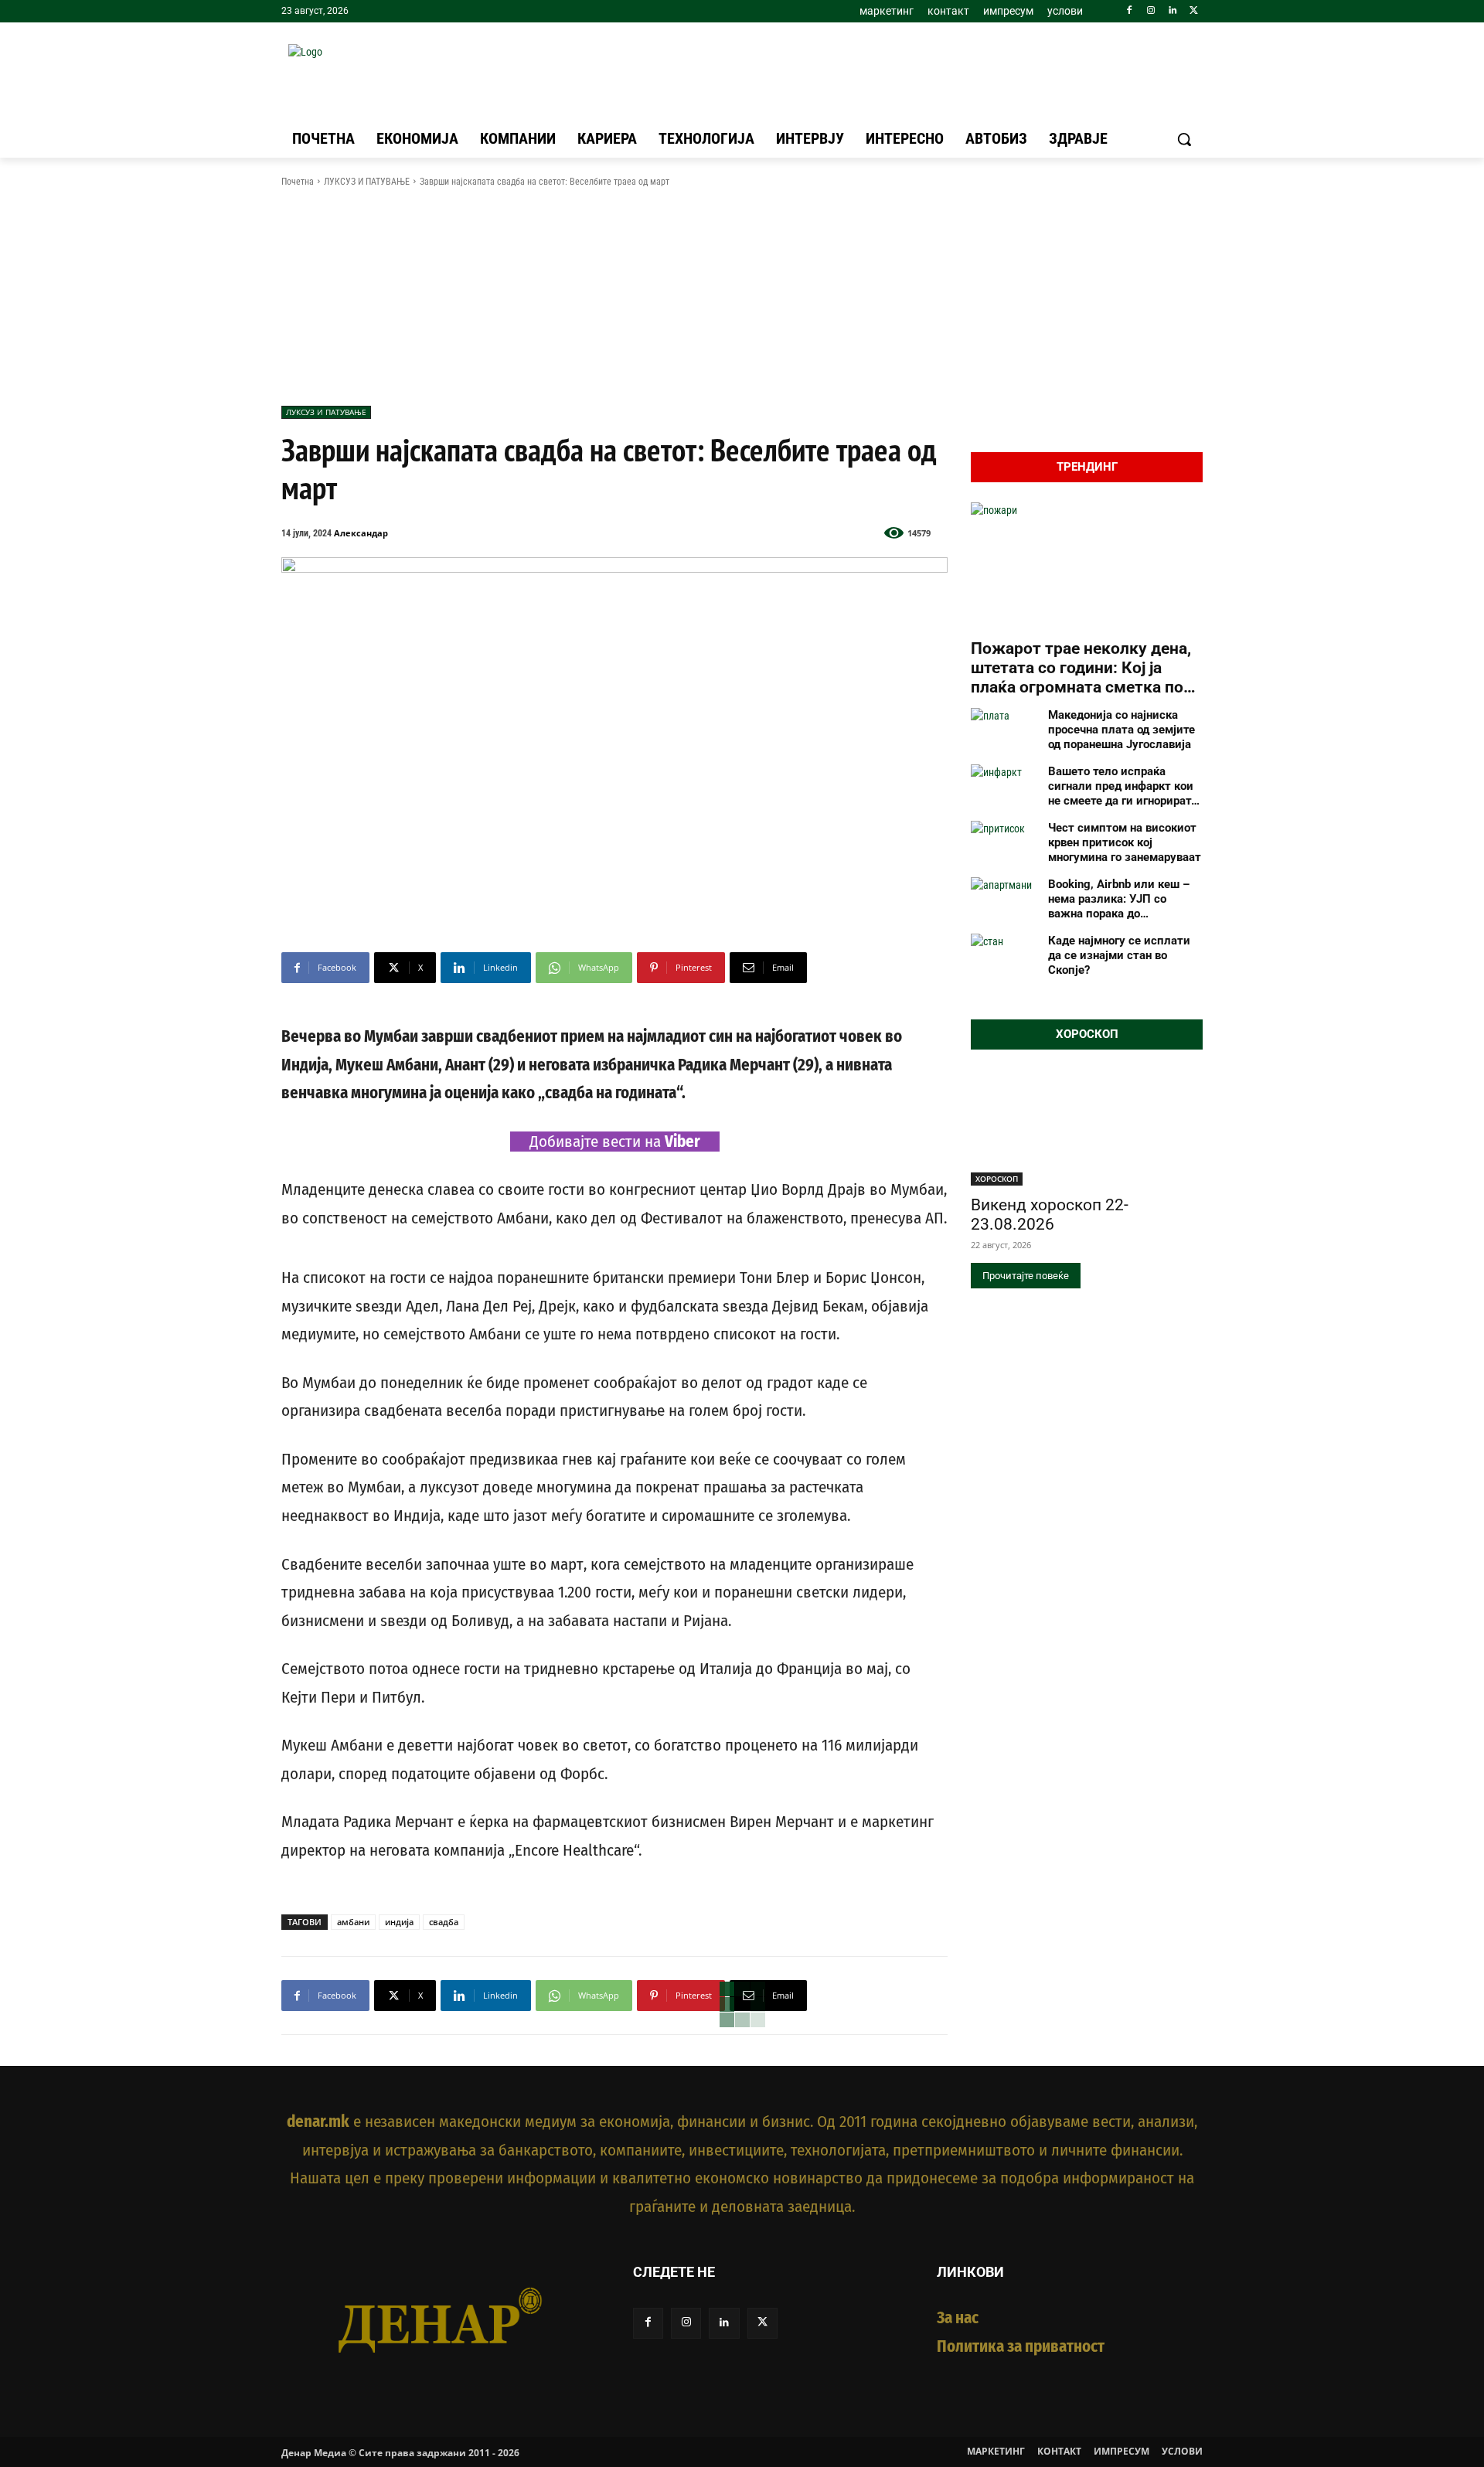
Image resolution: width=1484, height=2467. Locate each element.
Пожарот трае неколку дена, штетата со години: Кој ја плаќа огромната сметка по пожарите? (1081, 669)
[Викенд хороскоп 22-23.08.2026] (1087, 1128)
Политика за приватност (1021, 2346)
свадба (444, 1922)
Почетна (298, 182)
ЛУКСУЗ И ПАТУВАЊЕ (367, 182)
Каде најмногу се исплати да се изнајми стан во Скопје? (1119, 955)
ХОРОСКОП (997, 1179)
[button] (1184, 139)
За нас (958, 2318)
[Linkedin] (1172, 11)
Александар (361, 533)
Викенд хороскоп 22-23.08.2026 (1050, 1215)
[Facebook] (1130, 11)
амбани (353, 1922)
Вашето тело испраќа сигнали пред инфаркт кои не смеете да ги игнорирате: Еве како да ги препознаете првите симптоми (1124, 786)
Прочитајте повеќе (1026, 1276)
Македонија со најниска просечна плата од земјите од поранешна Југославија (1122, 730)
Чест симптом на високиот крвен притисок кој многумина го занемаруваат (1125, 842)
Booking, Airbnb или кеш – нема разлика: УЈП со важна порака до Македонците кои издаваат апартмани (1123, 899)
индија (399, 1922)
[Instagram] (1151, 11)
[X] (1194, 11)
